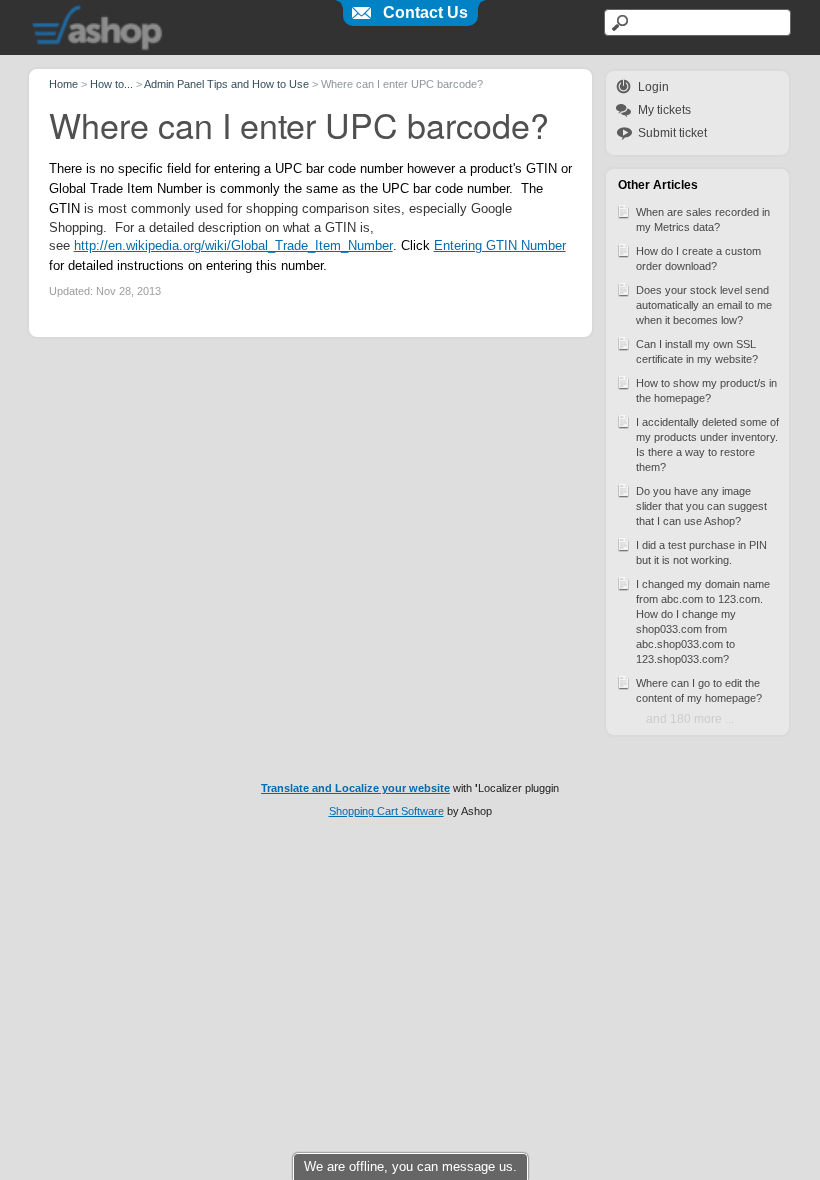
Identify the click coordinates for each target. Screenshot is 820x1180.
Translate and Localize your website (355, 788)
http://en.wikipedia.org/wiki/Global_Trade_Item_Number (233, 245)
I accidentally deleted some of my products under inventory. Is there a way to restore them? (707, 444)
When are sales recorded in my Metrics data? (703, 219)
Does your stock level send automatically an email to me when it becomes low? (704, 305)
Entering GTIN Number (500, 245)
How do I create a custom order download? (698, 258)
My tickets (664, 110)
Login (653, 87)
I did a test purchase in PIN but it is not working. (701, 552)
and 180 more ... (690, 719)
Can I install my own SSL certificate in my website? (697, 351)
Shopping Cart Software (386, 811)
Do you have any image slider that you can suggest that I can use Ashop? (701, 506)
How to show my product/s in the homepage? (706, 390)
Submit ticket (672, 133)
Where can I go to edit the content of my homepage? (699, 690)
